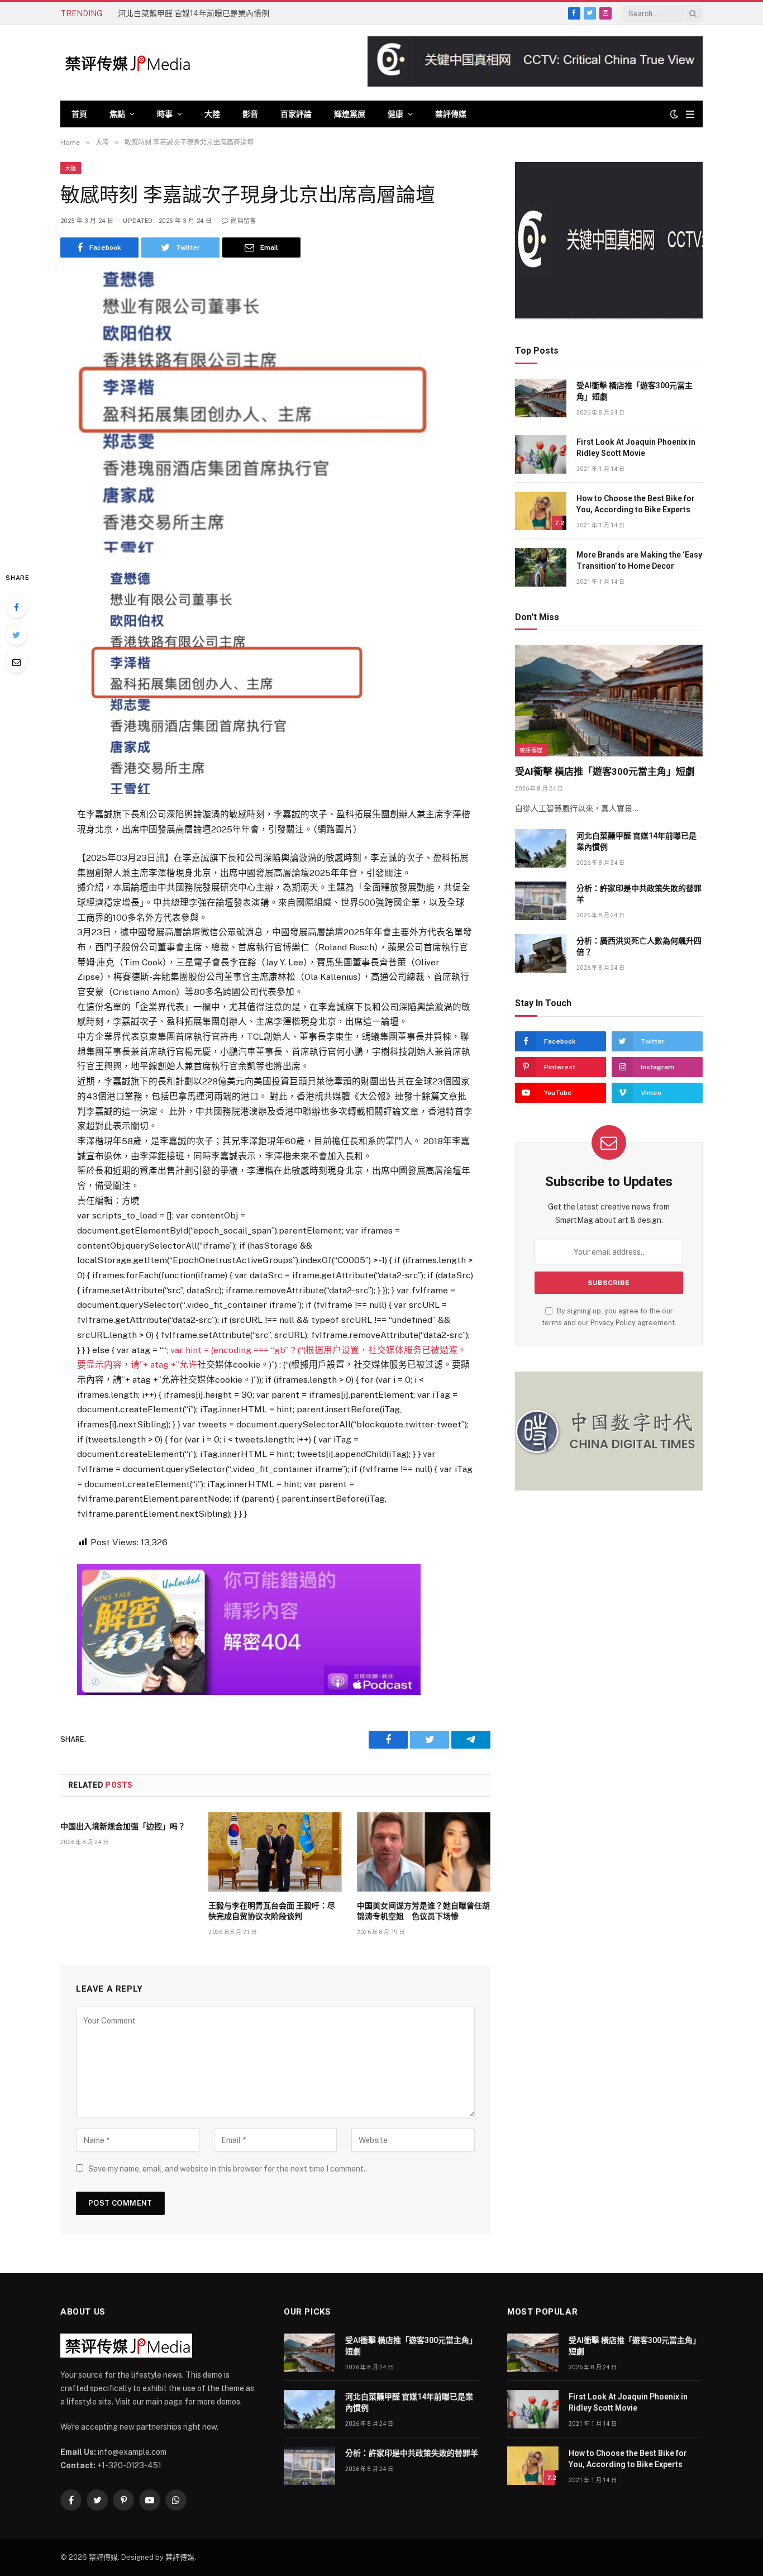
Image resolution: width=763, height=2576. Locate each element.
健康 (395, 114)
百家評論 (296, 114)
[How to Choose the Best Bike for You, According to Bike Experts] (541, 511)
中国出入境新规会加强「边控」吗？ (123, 1826)
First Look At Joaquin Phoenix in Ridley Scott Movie (636, 447)
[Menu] (690, 114)
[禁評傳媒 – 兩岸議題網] (126, 63)
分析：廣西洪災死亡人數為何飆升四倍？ (639, 946)
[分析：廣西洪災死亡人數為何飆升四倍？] (541, 953)
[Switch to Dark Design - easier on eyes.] (674, 114)
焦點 (117, 114)
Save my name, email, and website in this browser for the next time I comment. (227, 2169)
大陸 (212, 114)
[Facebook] (16, 607)
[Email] (16, 662)
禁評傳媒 (451, 114)
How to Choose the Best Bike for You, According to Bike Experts (636, 504)
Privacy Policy (613, 1323)
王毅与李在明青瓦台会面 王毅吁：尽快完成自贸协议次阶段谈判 (272, 1911)
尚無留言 (243, 221)
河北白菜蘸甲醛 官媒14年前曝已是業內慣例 (194, 13)
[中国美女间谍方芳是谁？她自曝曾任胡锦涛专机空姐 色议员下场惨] (424, 1852)
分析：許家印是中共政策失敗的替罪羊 (639, 894)
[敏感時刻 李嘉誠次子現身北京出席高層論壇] (275, 412)
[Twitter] (16, 635)
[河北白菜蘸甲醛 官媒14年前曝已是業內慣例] (541, 848)
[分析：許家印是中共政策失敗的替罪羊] (541, 901)
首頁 (79, 114)
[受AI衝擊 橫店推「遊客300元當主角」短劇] (541, 398)
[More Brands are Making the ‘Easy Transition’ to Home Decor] (541, 567)
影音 (250, 114)
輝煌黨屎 (350, 114)
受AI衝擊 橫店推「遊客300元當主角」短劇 (635, 391)
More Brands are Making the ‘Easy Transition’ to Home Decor (639, 560)
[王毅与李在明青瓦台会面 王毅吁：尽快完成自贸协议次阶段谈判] (275, 1852)
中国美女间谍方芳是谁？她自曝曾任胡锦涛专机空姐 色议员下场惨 (423, 1911)
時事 (165, 114)
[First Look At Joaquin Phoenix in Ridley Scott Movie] (541, 454)
